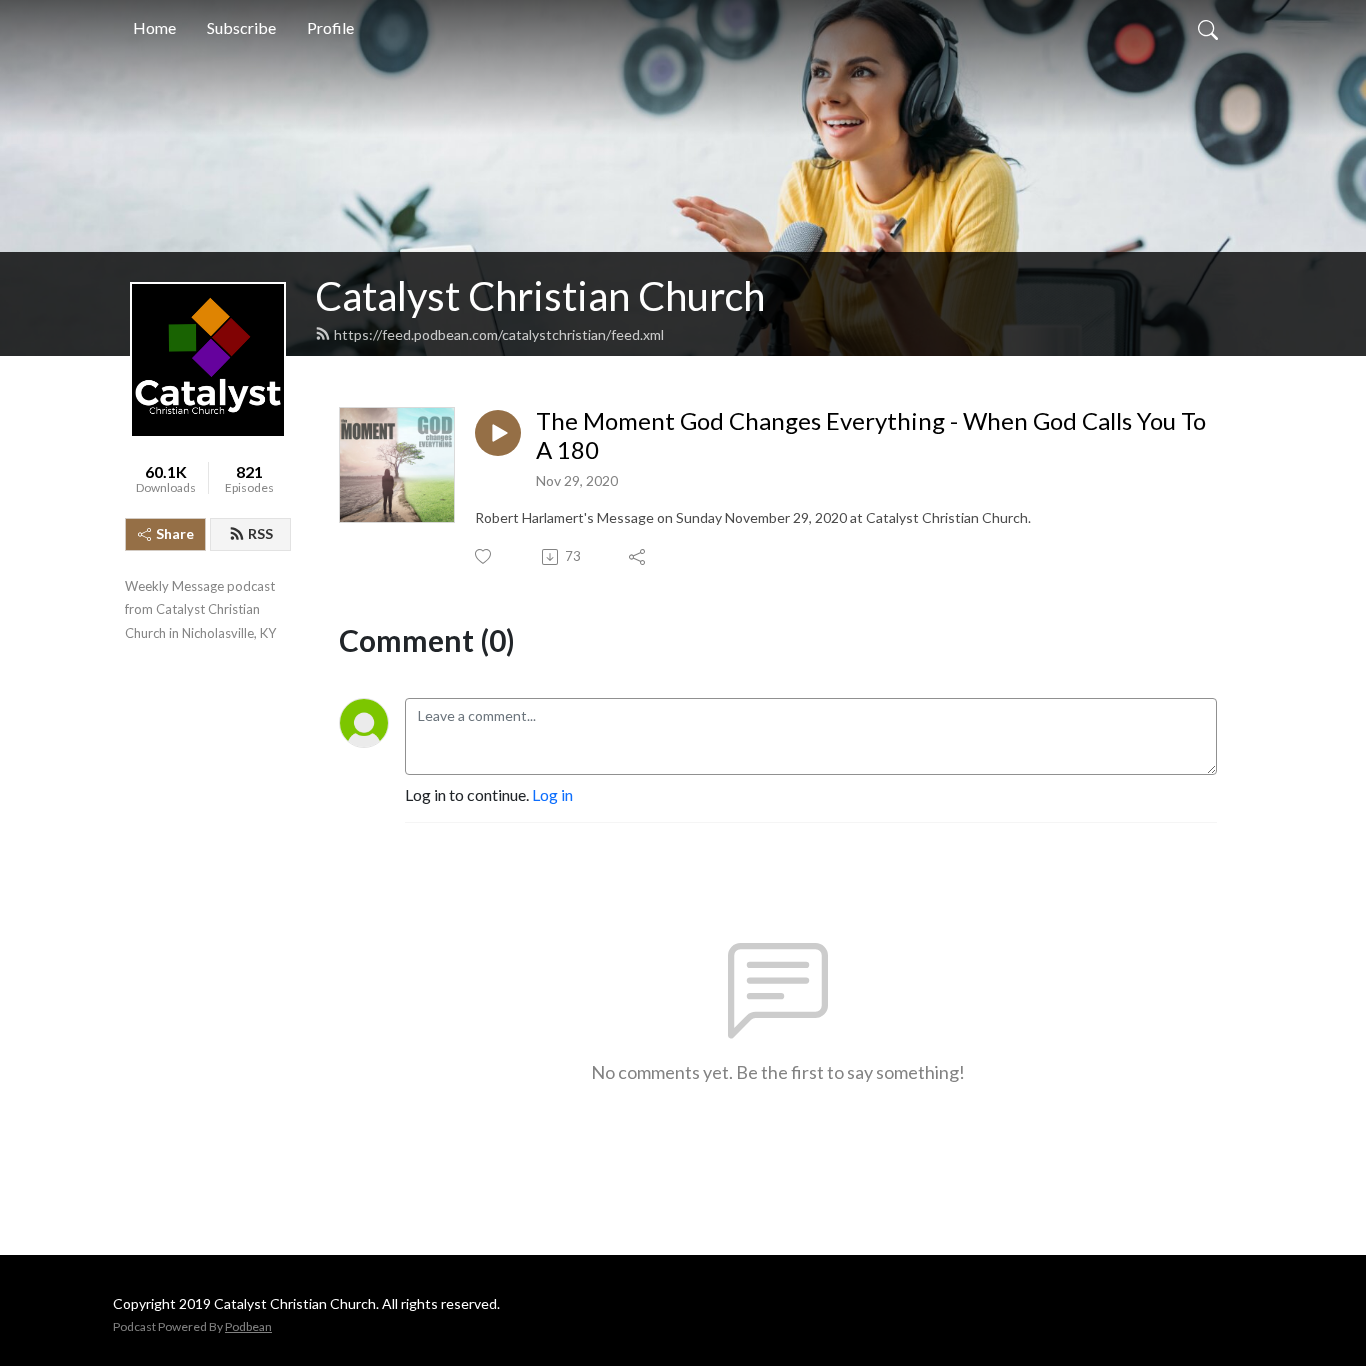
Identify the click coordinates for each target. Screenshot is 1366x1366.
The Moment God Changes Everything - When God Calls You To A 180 (871, 435)
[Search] (1208, 28)
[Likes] (484, 556)
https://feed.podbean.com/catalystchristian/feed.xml (499, 334)
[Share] (638, 557)
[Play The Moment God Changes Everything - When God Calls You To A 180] (498, 433)
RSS (260, 533)
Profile (330, 27)
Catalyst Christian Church (540, 296)
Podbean (248, 1326)
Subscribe (241, 27)
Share (175, 533)
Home (154, 27)
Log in (552, 794)
